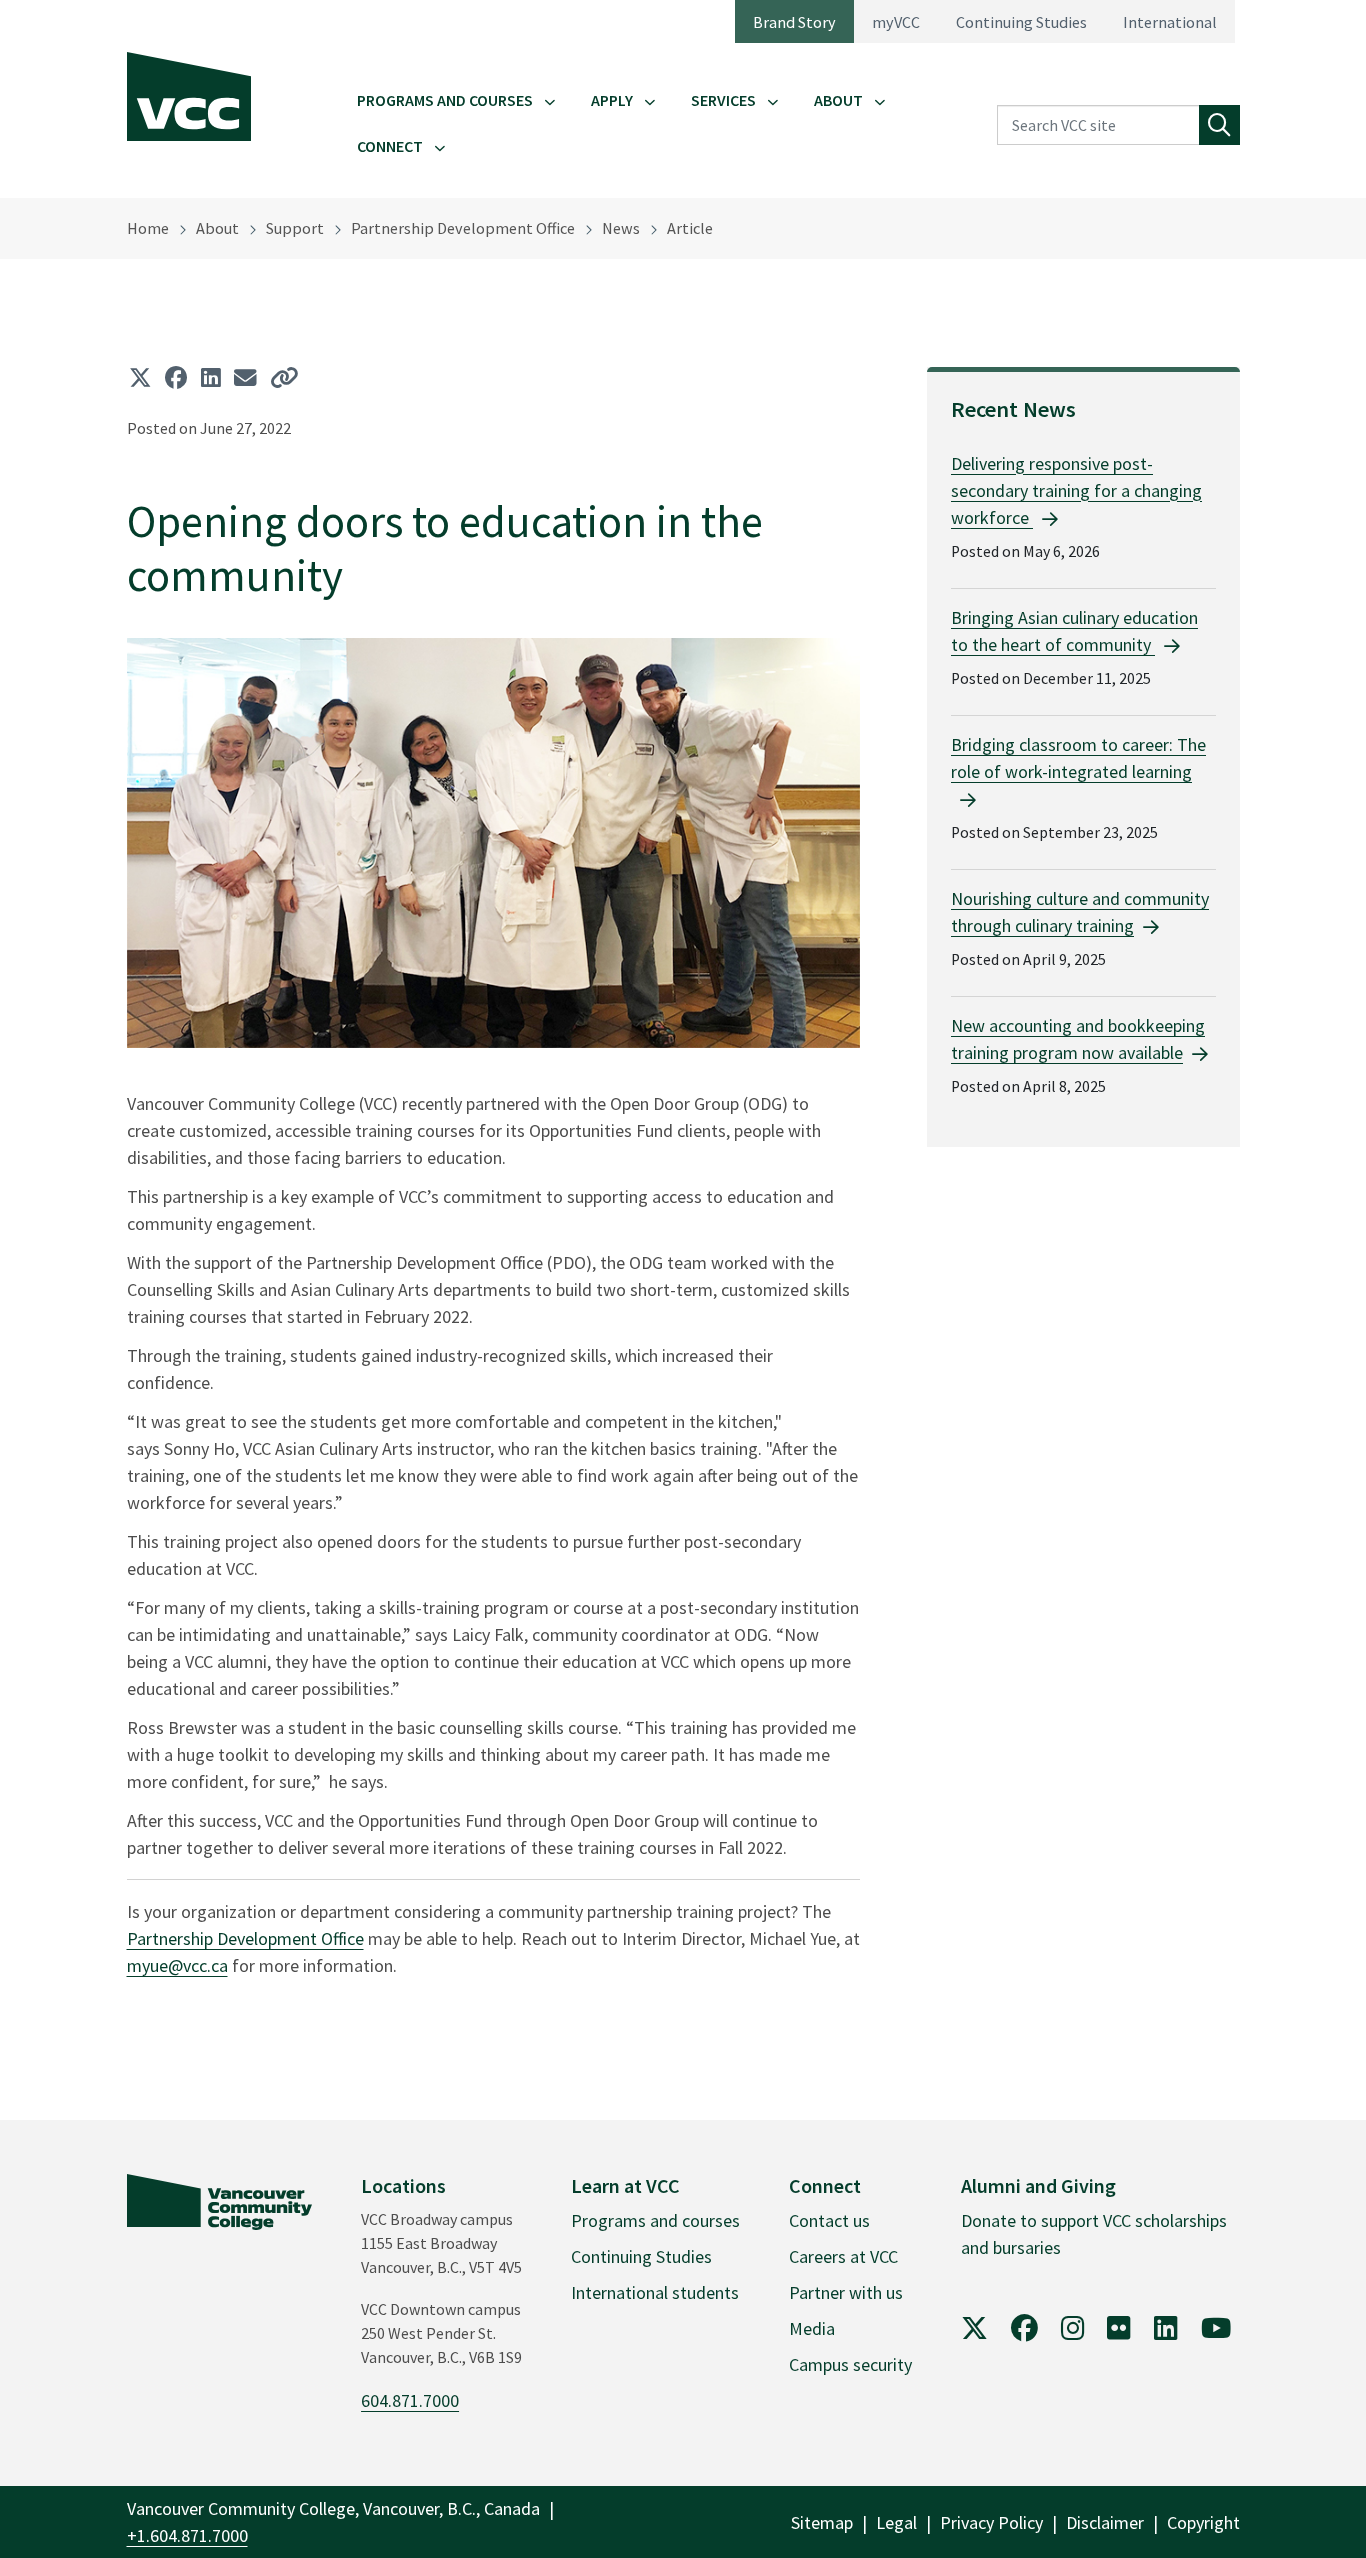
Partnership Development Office (463, 228)
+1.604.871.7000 (187, 2535)
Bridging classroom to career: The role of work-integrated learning (1078, 758)
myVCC (896, 22)
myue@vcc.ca (177, 1965)
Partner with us (846, 2292)
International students (655, 2292)
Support (295, 228)
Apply (612, 100)
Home (148, 228)
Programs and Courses (445, 100)
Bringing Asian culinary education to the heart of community (1074, 631)
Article (690, 228)
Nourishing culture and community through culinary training (1080, 912)
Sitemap (822, 2522)
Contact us (829, 2220)
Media (812, 2328)
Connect (390, 146)
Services (723, 100)
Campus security (850, 2364)
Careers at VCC (843, 2256)
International (1170, 22)
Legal (896, 2522)
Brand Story (794, 22)
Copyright (1203, 2522)
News (621, 228)
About (838, 100)
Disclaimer (1105, 2522)
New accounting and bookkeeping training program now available (1078, 1039)
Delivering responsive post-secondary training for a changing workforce (1076, 490)
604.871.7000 (410, 2400)
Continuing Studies (1021, 22)
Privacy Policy (991, 2522)
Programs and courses (655, 2220)
